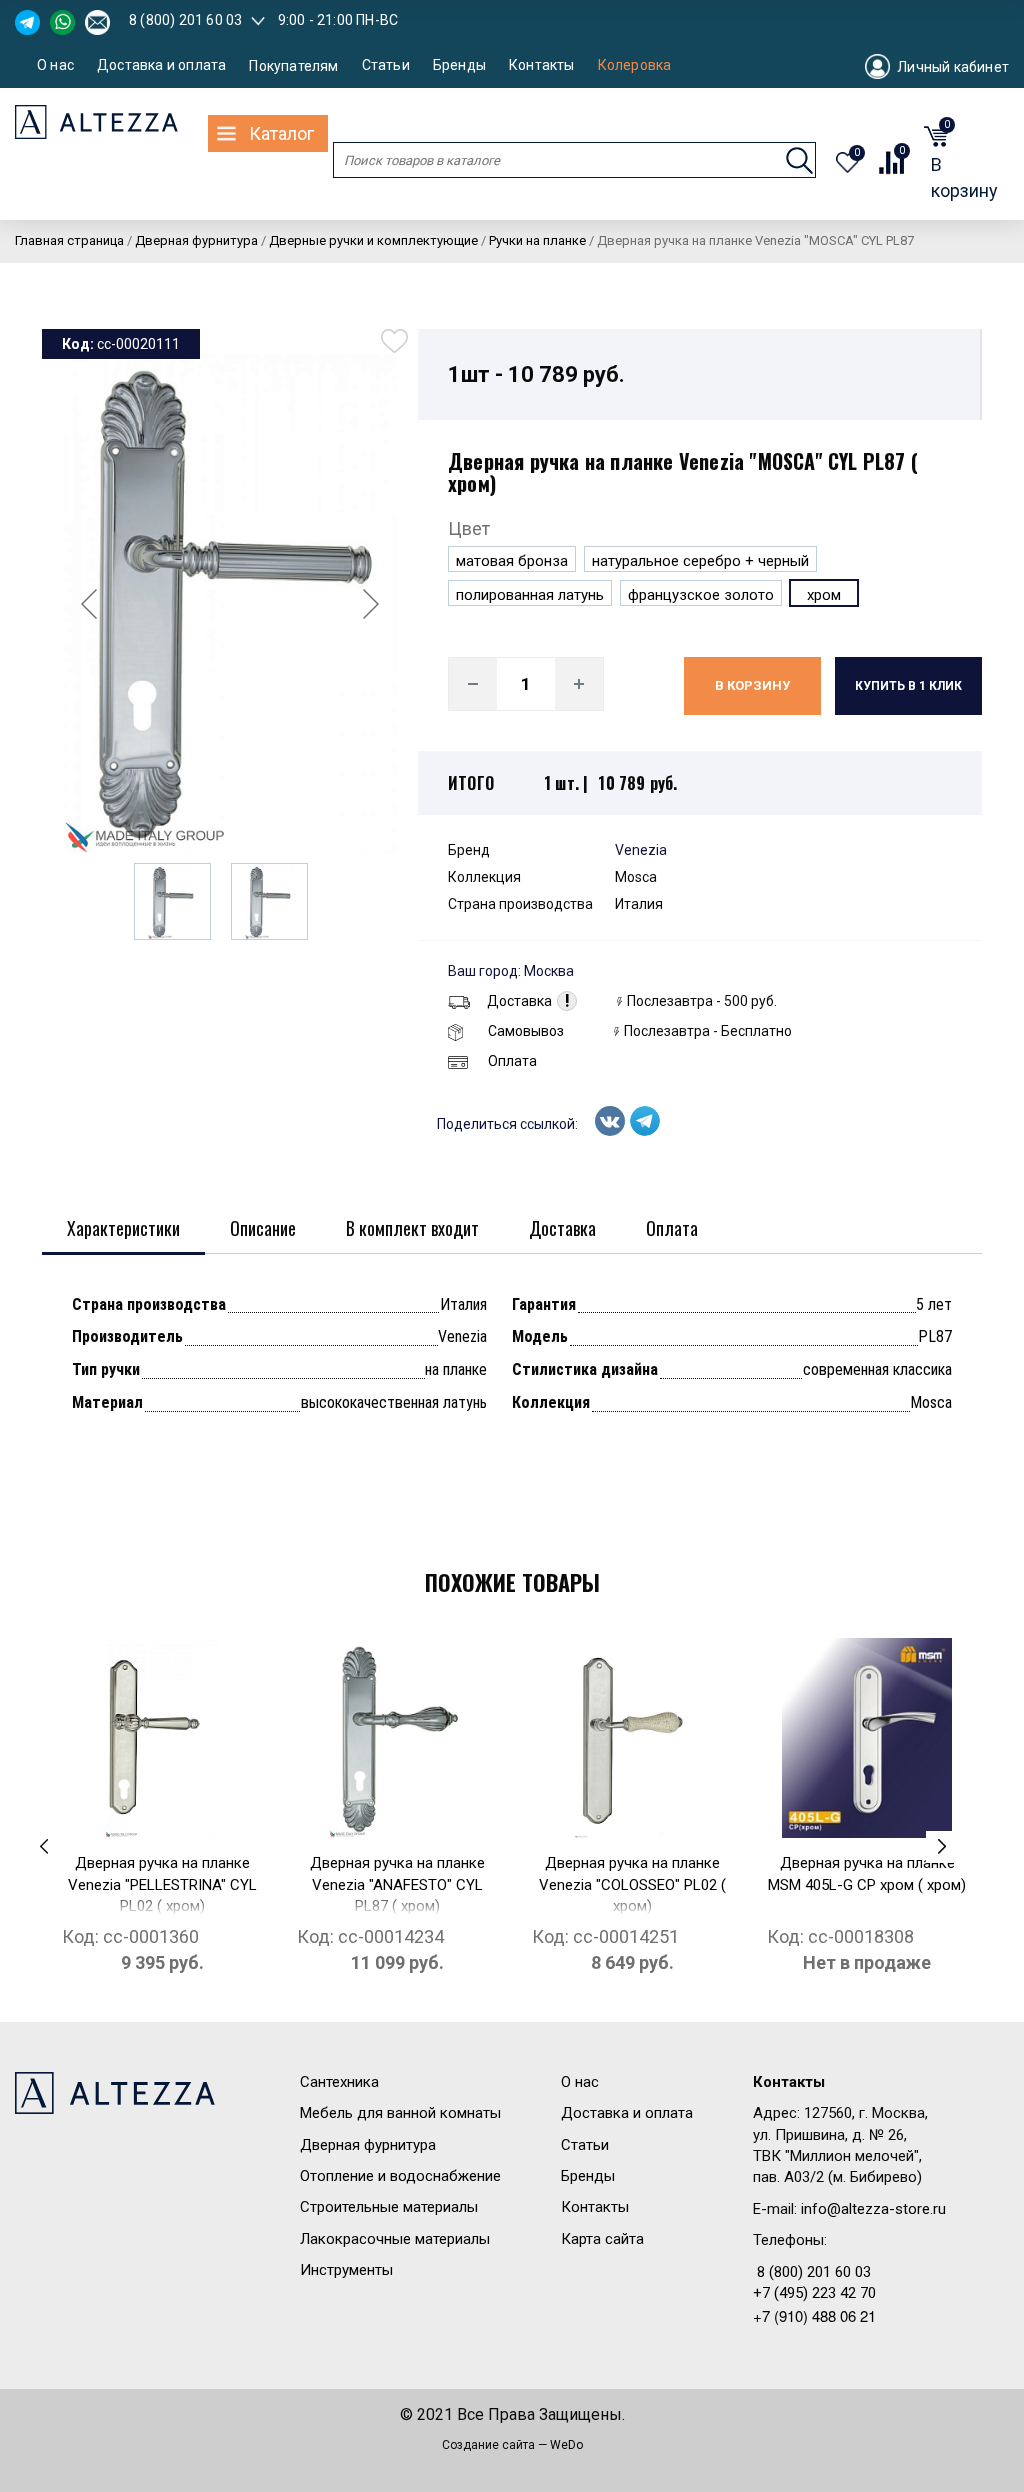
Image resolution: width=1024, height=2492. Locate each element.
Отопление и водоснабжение (400, 2176)
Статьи (386, 65)
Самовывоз (526, 1031)
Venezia (641, 850)
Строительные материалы (389, 2207)
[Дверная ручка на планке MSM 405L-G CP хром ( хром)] (867, 1738)
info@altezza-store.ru (873, 2209)
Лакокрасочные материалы (395, 2239)
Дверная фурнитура (368, 2145)
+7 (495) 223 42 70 (814, 2293)
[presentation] (44, 1847)
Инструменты (346, 2270)
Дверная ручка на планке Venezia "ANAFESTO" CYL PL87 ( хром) (397, 1884)
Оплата (512, 1061)
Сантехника (339, 2082)
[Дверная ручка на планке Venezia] (162, 1738)
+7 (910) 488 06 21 (814, 2315)
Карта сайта (602, 2239)
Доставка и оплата (161, 65)
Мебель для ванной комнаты (400, 2113)
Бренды (459, 65)
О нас (55, 65)
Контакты (542, 65)
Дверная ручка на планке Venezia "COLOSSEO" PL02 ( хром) (632, 1884)
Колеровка (635, 65)
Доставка (519, 1001)
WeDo (566, 2445)
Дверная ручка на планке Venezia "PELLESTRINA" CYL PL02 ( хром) (162, 1884)
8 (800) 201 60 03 (185, 20)
